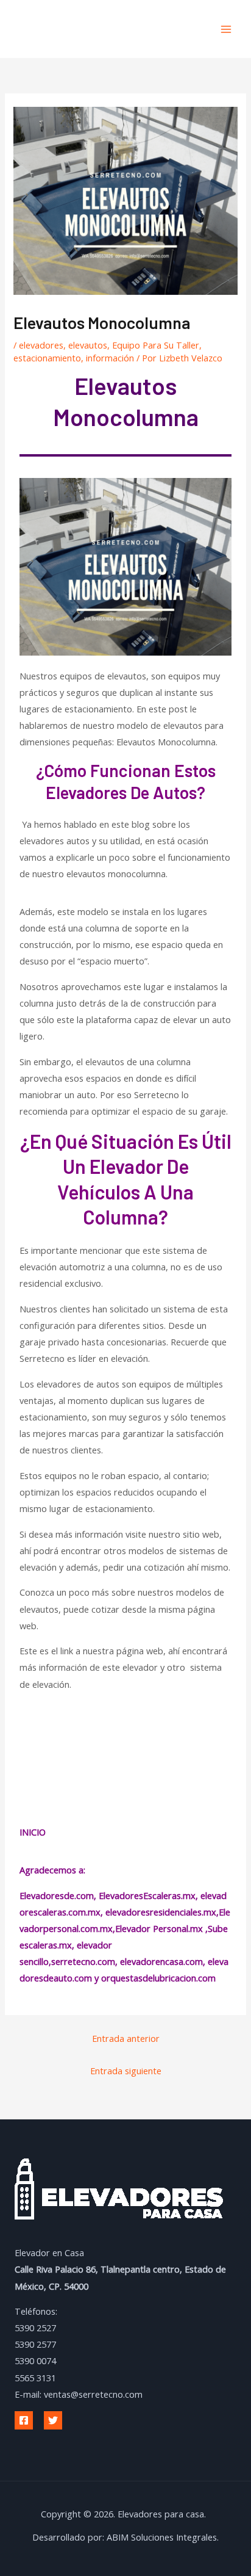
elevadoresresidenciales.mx (161, 1912)
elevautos (88, 345)
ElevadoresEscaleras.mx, (150, 1895)
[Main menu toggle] (226, 29)
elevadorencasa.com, (163, 1961)
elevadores (41, 345)
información (110, 358)
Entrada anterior (126, 2038)
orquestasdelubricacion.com (158, 1978)
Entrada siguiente (126, 2071)
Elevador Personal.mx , (161, 1928)
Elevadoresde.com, (59, 1895)
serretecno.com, (84, 1961)
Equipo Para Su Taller (156, 345)
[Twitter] (53, 2420)
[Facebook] (24, 2420)
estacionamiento (47, 358)
